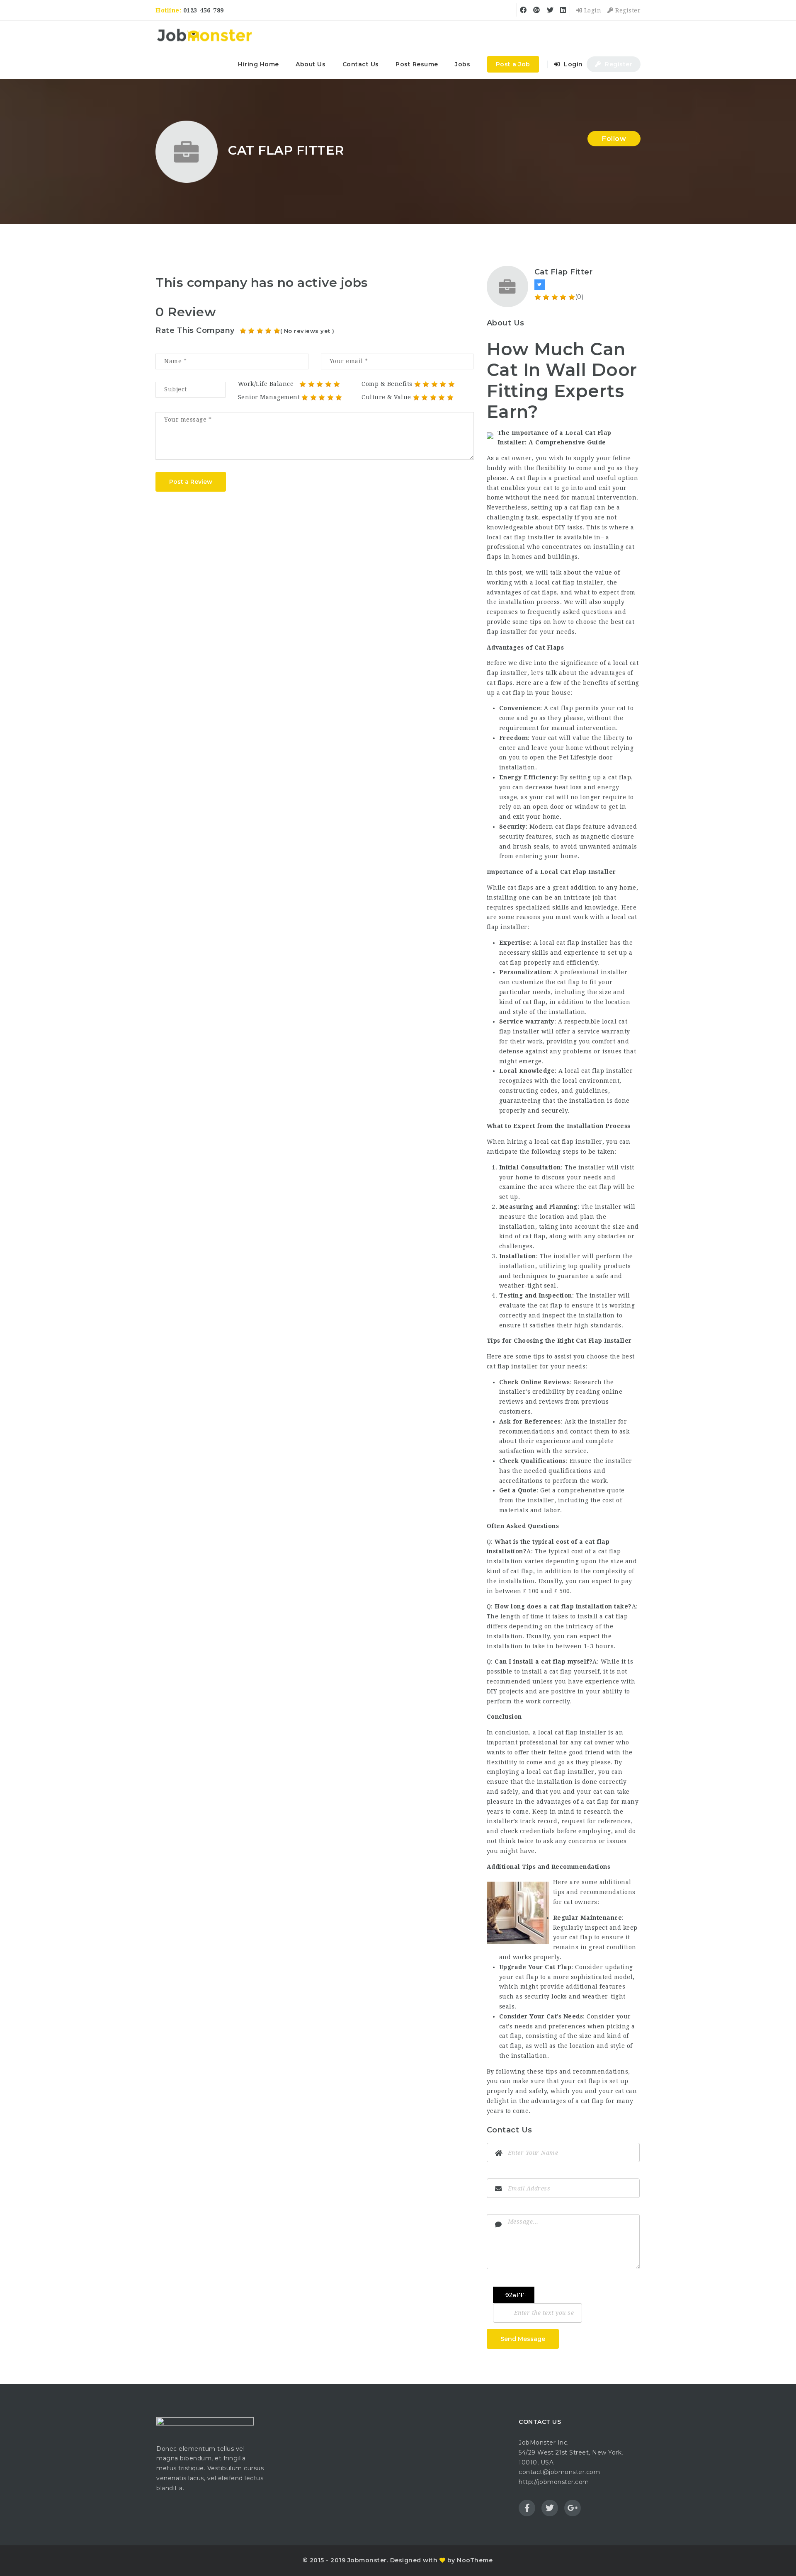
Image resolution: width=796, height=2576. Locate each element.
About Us (311, 64)
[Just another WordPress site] (204, 35)
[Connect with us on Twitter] (540, 285)
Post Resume (417, 64)
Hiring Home (258, 64)
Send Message (523, 2339)
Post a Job (513, 64)
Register (627, 10)
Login (592, 10)
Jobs (462, 64)
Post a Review (191, 482)
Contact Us (361, 64)
